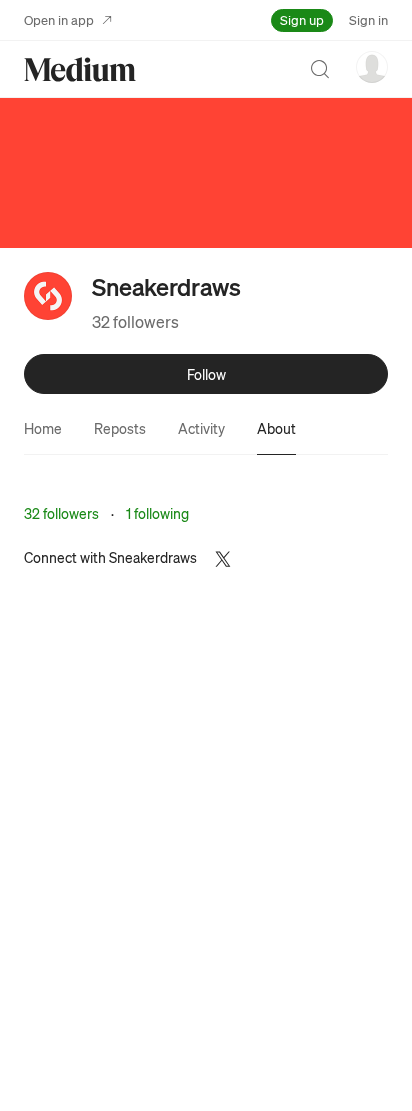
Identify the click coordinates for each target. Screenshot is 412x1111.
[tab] (43, 428)
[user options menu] (372, 67)
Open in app (59, 19)
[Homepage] (80, 69)
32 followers (135, 321)
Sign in (368, 19)
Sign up (302, 19)
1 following (157, 513)
